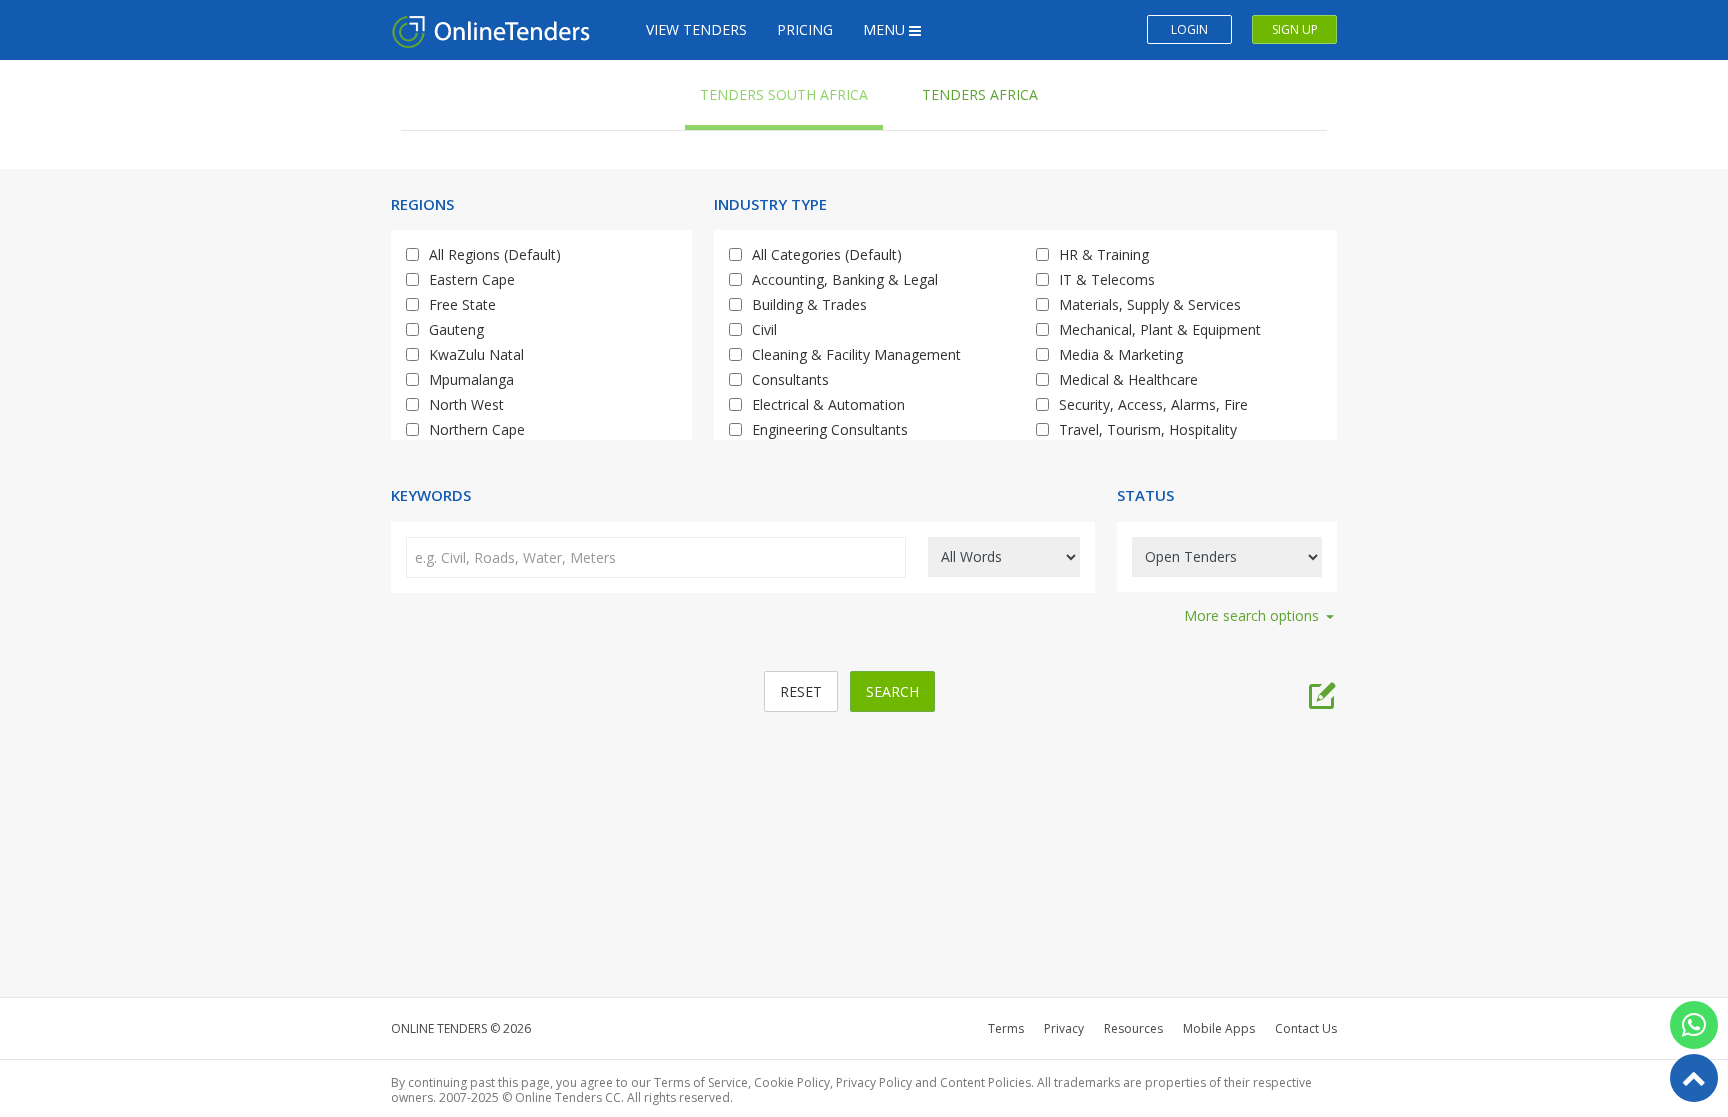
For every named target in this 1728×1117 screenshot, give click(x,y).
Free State (462, 304)
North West (466, 404)
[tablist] (1322, 691)
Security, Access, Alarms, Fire (1153, 404)
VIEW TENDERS (696, 29)
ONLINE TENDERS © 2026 (461, 1028)
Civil (764, 329)
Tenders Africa (980, 94)
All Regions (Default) (495, 254)
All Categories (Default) (827, 254)
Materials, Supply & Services (1150, 304)
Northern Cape (477, 429)
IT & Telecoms (1107, 279)
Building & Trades (809, 304)
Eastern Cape (472, 279)
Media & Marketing (1121, 354)
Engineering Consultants (830, 429)
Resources (1133, 1028)
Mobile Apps (1219, 1028)
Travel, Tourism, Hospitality (1148, 429)
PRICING (805, 29)
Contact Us (1306, 1028)
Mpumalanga (471, 379)
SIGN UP (1295, 29)
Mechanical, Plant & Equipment (1160, 329)
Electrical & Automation (828, 404)
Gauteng (456, 329)
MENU (886, 29)
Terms (1006, 1028)
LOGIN (1189, 29)
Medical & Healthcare (1128, 379)
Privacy (1064, 1028)
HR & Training (1104, 254)
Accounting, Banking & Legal (845, 279)
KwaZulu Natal (476, 354)
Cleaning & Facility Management (856, 354)
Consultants (790, 379)
